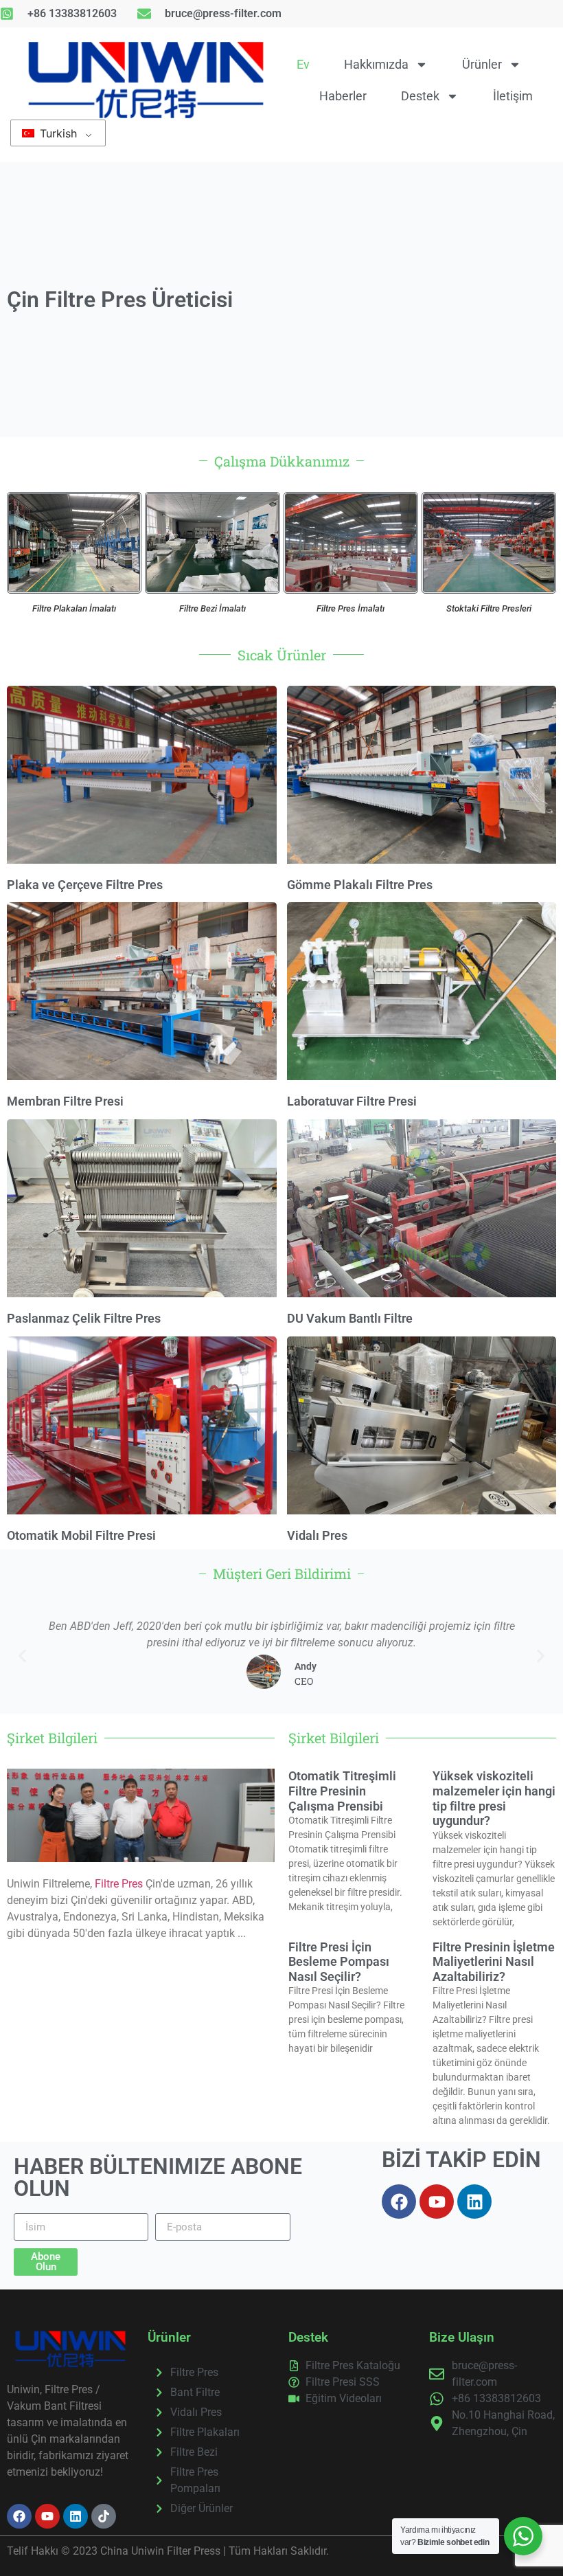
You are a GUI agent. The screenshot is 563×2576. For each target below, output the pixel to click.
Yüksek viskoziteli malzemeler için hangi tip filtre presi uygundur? (494, 1798)
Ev (303, 64)
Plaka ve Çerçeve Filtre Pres (85, 885)
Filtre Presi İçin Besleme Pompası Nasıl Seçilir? (339, 1962)
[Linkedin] (474, 2202)
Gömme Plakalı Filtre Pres (360, 885)
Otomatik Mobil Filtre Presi (81, 1535)
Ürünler (482, 64)
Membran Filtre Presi (65, 1101)
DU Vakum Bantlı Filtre (350, 1318)
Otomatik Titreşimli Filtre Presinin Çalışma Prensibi (342, 1791)
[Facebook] (399, 2202)
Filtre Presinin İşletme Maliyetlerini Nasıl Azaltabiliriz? (494, 1962)
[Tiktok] (104, 2516)
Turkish (57, 133)
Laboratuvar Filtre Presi (352, 1101)
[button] (22, 1656)
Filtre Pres (119, 1884)
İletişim (513, 96)
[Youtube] (437, 2202)
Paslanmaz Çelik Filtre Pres (84, 1318)
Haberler (343, 96)
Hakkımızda (376, 64)
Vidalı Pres (317, 1535)
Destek (420, 96)
